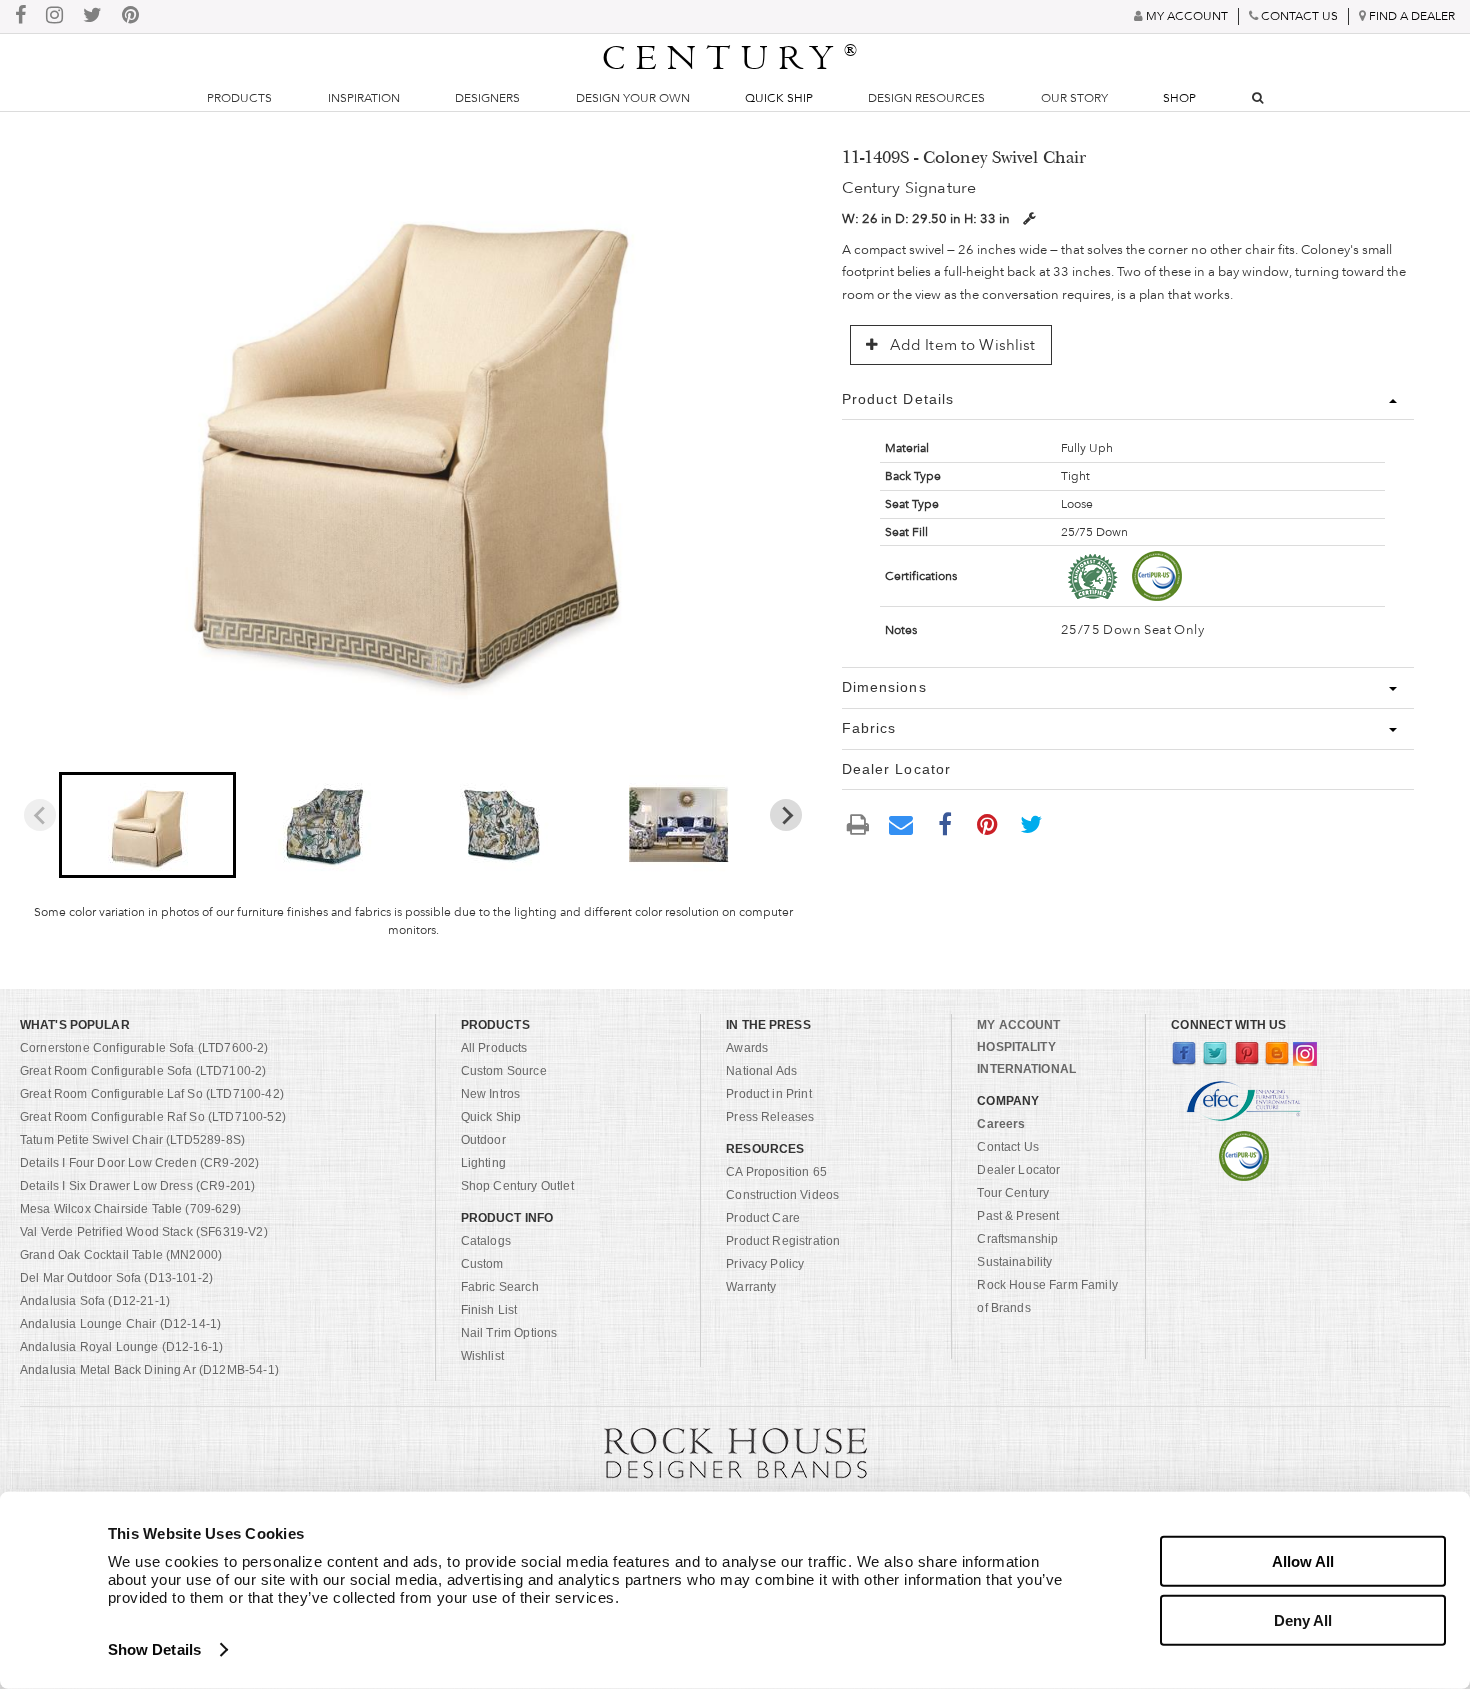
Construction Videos (782, 1195)
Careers (1001, 1124)
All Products (494, 1048)
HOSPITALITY (1016, 1047)
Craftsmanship (1017, 1239)
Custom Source (504, 1071)
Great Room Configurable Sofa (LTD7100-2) (143, 1071)
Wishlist (482, 1356)
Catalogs (486, 1241)
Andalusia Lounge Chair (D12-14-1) (120, 1324)
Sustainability (1014, 1262)
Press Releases (770, 1117)
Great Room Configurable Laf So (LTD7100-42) (152, 1094)
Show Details (154, 1649)
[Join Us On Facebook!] (20, 16)
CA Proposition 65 (776, 1172)
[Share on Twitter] (1031, 823)
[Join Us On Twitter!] (92, 16)
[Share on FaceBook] (945, 823)
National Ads (761, 1071)
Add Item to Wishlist (961, 345)
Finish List (489, 1310)
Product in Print (769, 1094)
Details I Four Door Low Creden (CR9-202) (139, 1163)
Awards (747, 1048)
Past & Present (1018, 1216)
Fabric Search (500, 1287)
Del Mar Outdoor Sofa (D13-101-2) (116, 1278)
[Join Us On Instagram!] (54, 16)
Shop (1179, 98)
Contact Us (1008, 1147)
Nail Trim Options (509, 1333)
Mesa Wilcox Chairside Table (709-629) (130, 1209)
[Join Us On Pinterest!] (130, 16)
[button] (147, 825)
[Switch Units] (1029, 218)
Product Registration (783, 1241)
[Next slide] (786, 815)
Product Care (763, 1218)
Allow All (1303, 1561)
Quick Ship (779, 98)
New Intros (491, 1094)
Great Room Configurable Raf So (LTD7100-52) (153, 1117)
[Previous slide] (40, 815)
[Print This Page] (859, 823)
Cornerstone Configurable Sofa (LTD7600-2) (144, 1048)
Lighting (483, 1163)
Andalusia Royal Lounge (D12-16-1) (121, 1347)
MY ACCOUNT (1018, 1025)
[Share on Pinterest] (988, 823)
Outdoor (483, 1140)
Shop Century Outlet (517, 1186)
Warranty (751, 1287)
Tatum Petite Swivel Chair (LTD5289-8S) (132, 1140)
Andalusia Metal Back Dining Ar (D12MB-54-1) (149, 1370)
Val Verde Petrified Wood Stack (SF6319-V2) (144, 1232)
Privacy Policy (765, 1264)
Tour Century (1013, 1193)
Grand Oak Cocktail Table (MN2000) (121, 1255)
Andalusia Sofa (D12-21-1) (95, 1301)
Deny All (1303, 1619)
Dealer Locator (1018, 1170)
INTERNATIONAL (1026, 1069)
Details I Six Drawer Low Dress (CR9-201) (137, 1186)
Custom (482, 1264)
